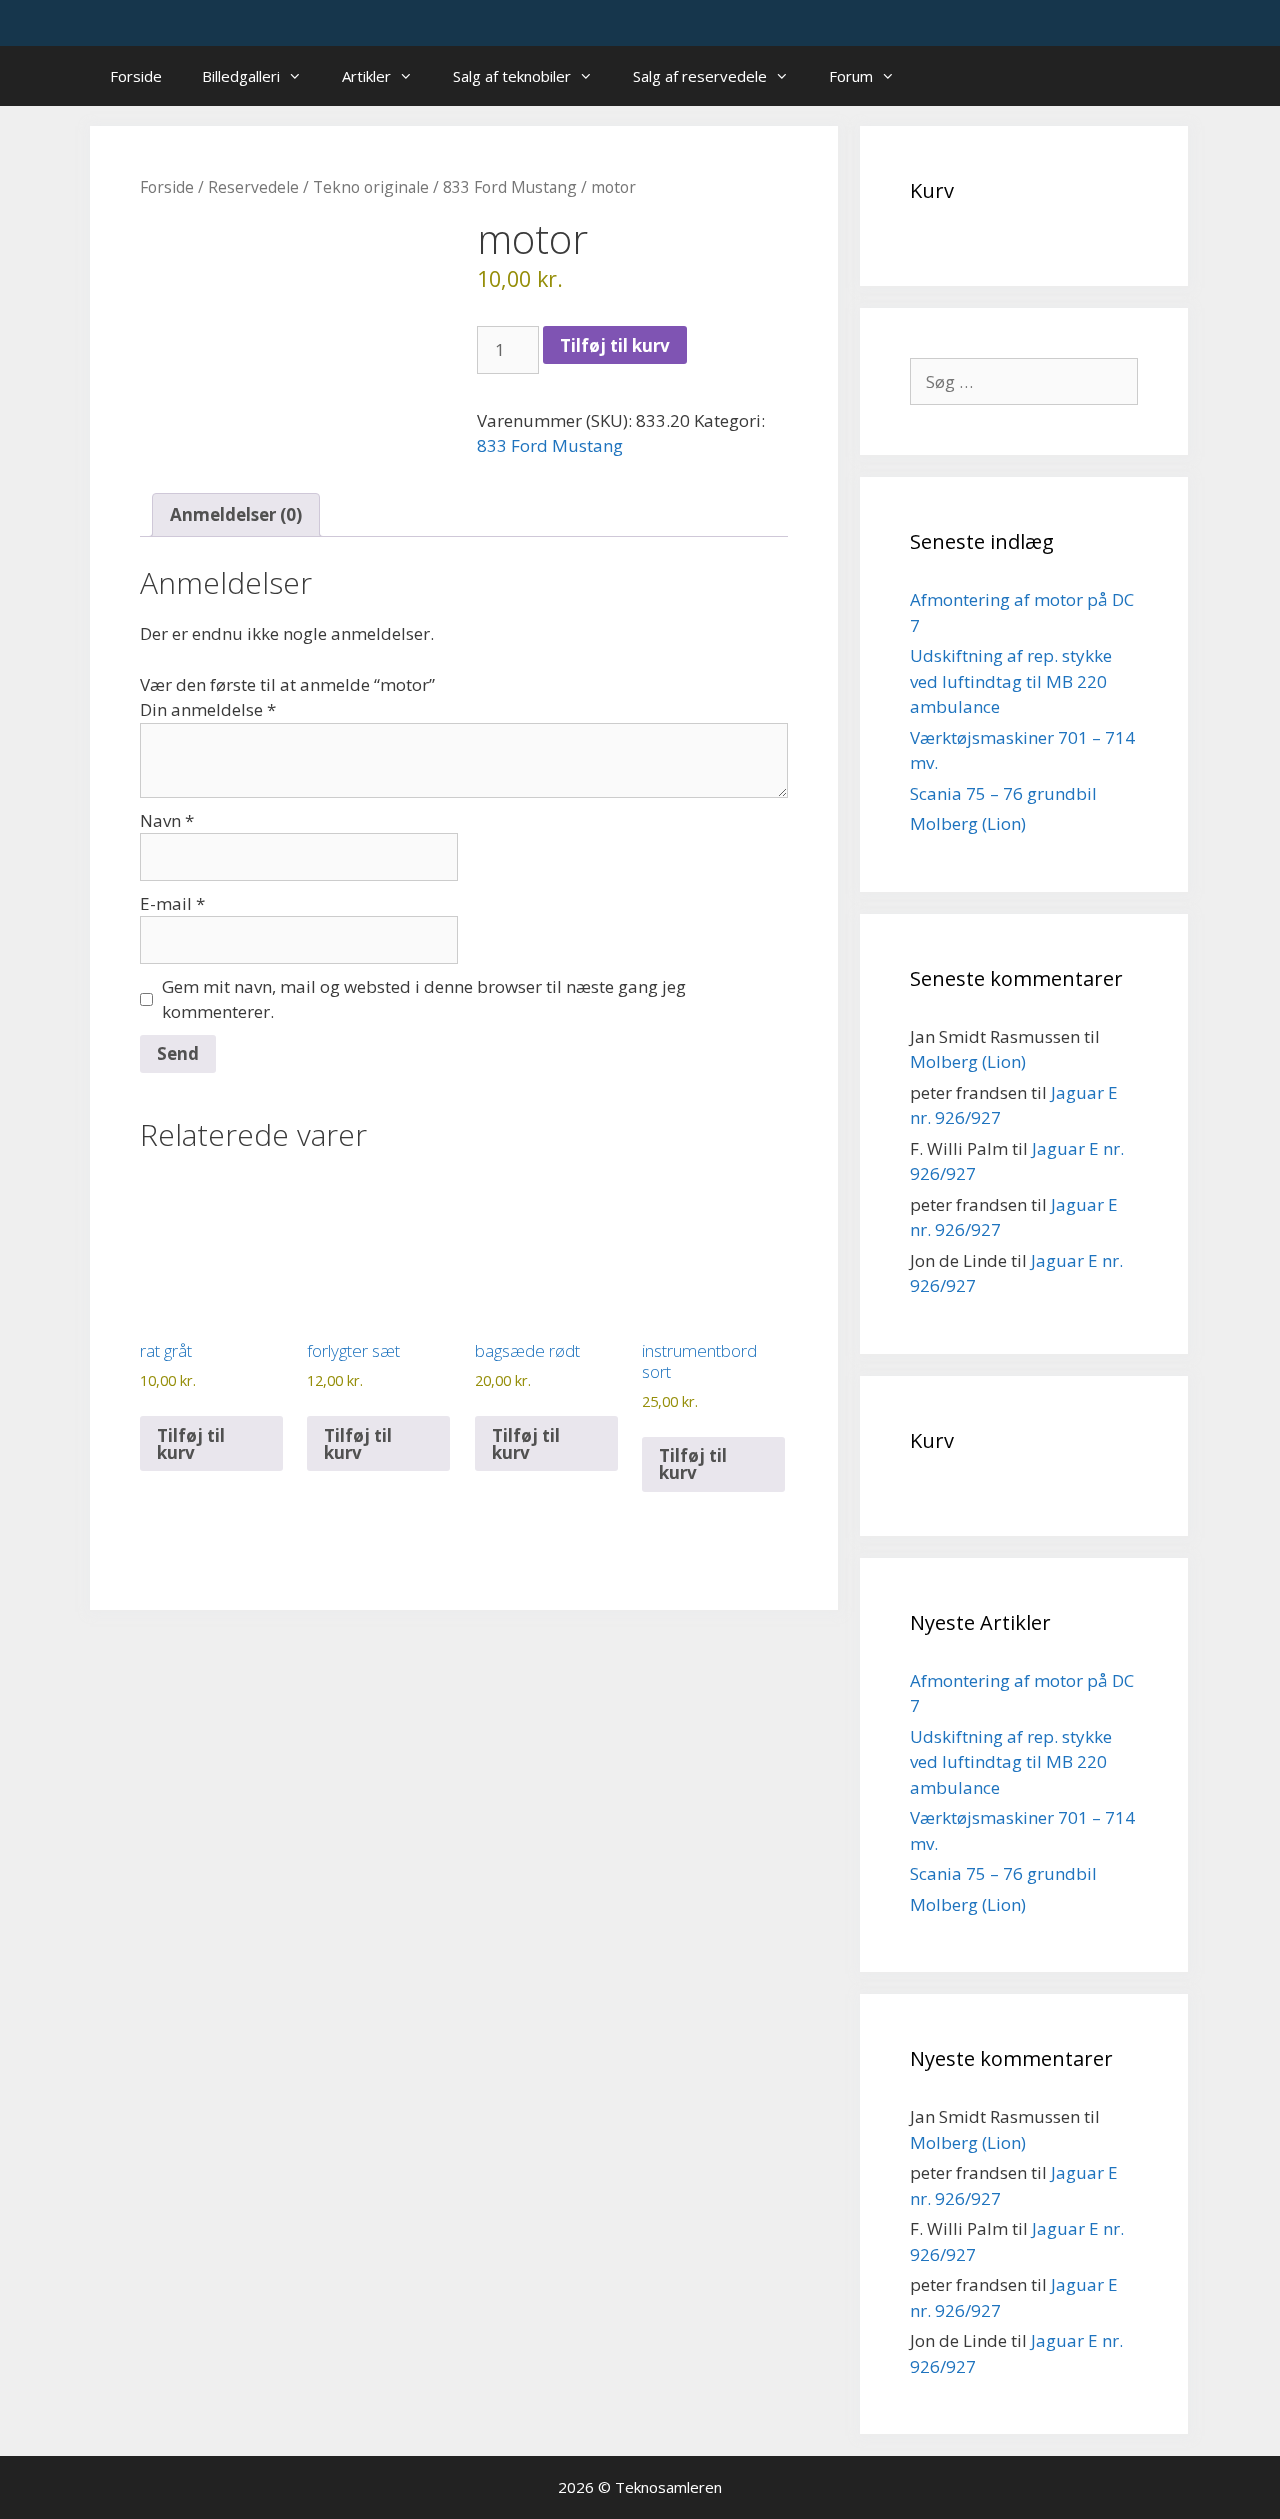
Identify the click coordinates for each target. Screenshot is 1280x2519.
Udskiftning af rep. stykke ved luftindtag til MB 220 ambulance (1011, 681)
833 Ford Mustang (510, 187)
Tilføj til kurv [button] (191, 1444)
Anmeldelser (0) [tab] (236, 514)
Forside (136, 76)
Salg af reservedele (700, 76)
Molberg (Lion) (968, 823)
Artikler (366, 76)
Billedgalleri (241, 76)
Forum (851, 76)
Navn (167, 820)
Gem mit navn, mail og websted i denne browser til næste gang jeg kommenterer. (424, 999)
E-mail (172, 903)
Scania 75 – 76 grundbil (1003, 793)
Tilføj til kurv (615, 345)
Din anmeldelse (208, 709)
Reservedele (253, 187)
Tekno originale (371, 187)
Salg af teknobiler (512, 76)
